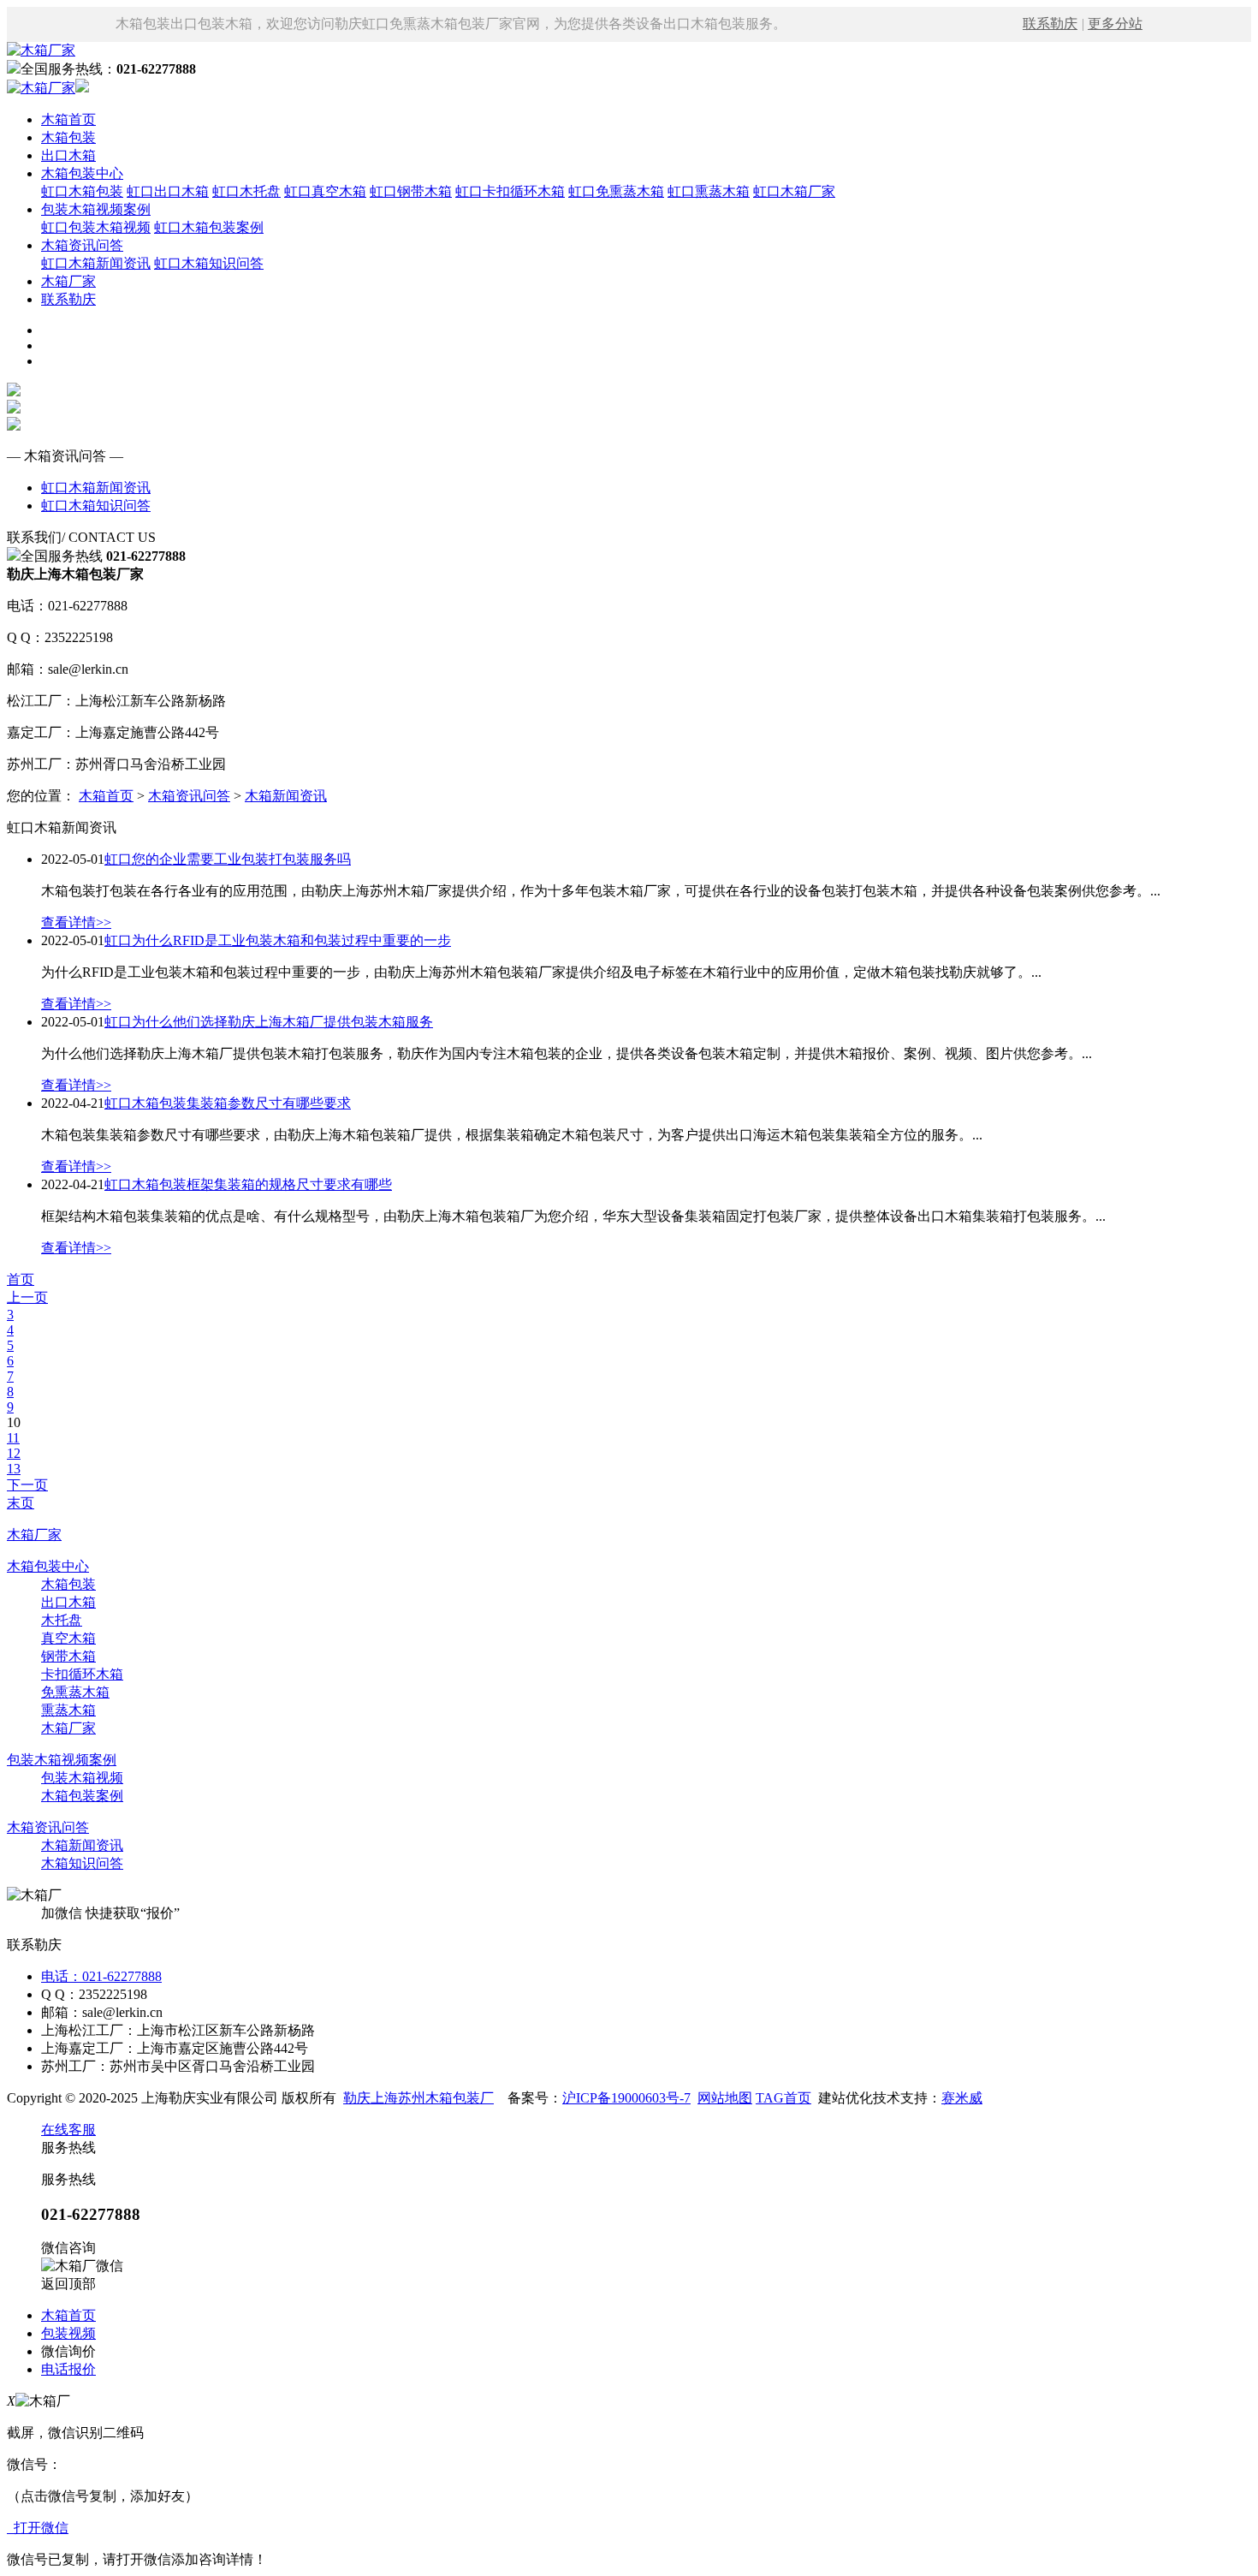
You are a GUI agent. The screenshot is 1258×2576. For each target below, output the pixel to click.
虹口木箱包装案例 (209, 227)
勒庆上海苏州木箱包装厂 (418, 2098)
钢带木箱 (68, 1656)
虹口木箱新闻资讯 (96, 263)
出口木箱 (68, 155)
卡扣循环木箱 (82, 1674)
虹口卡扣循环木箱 (510, 191)
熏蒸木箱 (68, 1710)
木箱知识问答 (82, 1863)
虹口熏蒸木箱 (709, 191)
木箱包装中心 (82, 173)
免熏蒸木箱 (75, 1692)
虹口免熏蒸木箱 (616, 191)
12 (14, 1453)
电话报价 (68, 2369)
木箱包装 (68, 137)
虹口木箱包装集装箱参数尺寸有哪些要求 (228, 1103)
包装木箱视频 (82, 1778)
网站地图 (725, 2098)
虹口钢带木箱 (411, 191)
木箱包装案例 (82, 1796)
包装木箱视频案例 (96, 209)
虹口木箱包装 (82, 191)
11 (13, 1438)
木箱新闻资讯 (286, 796)
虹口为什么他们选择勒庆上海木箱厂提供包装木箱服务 (269, 1022)
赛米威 (962, 2098)
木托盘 (62, 1620)
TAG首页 (783, 2098)
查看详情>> (76, 922)
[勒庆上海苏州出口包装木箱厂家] (41, 50)
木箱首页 (68, 119)
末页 (21, 1503)
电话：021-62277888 (101, 1976)
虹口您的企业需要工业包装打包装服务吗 (228, 859)
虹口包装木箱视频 (96, 227)
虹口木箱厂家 (794, 191)
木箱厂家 (68, 281)
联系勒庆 (1050, 24)
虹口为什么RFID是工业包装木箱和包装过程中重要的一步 (278, 940)
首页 (21, 1279)
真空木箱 (68, 1638)
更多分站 (1115, 24)
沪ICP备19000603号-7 (626, 2098)
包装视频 (68, 2333)
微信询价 (68, 2351)
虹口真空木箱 (325, 191)
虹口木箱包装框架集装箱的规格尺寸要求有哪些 (248, 1184)
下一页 (27, 1485)
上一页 (27, 1297)
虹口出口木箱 (168, 191)
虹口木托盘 (246, 191)
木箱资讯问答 (82, 245)
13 (14, 1469)
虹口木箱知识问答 (209, 263)
